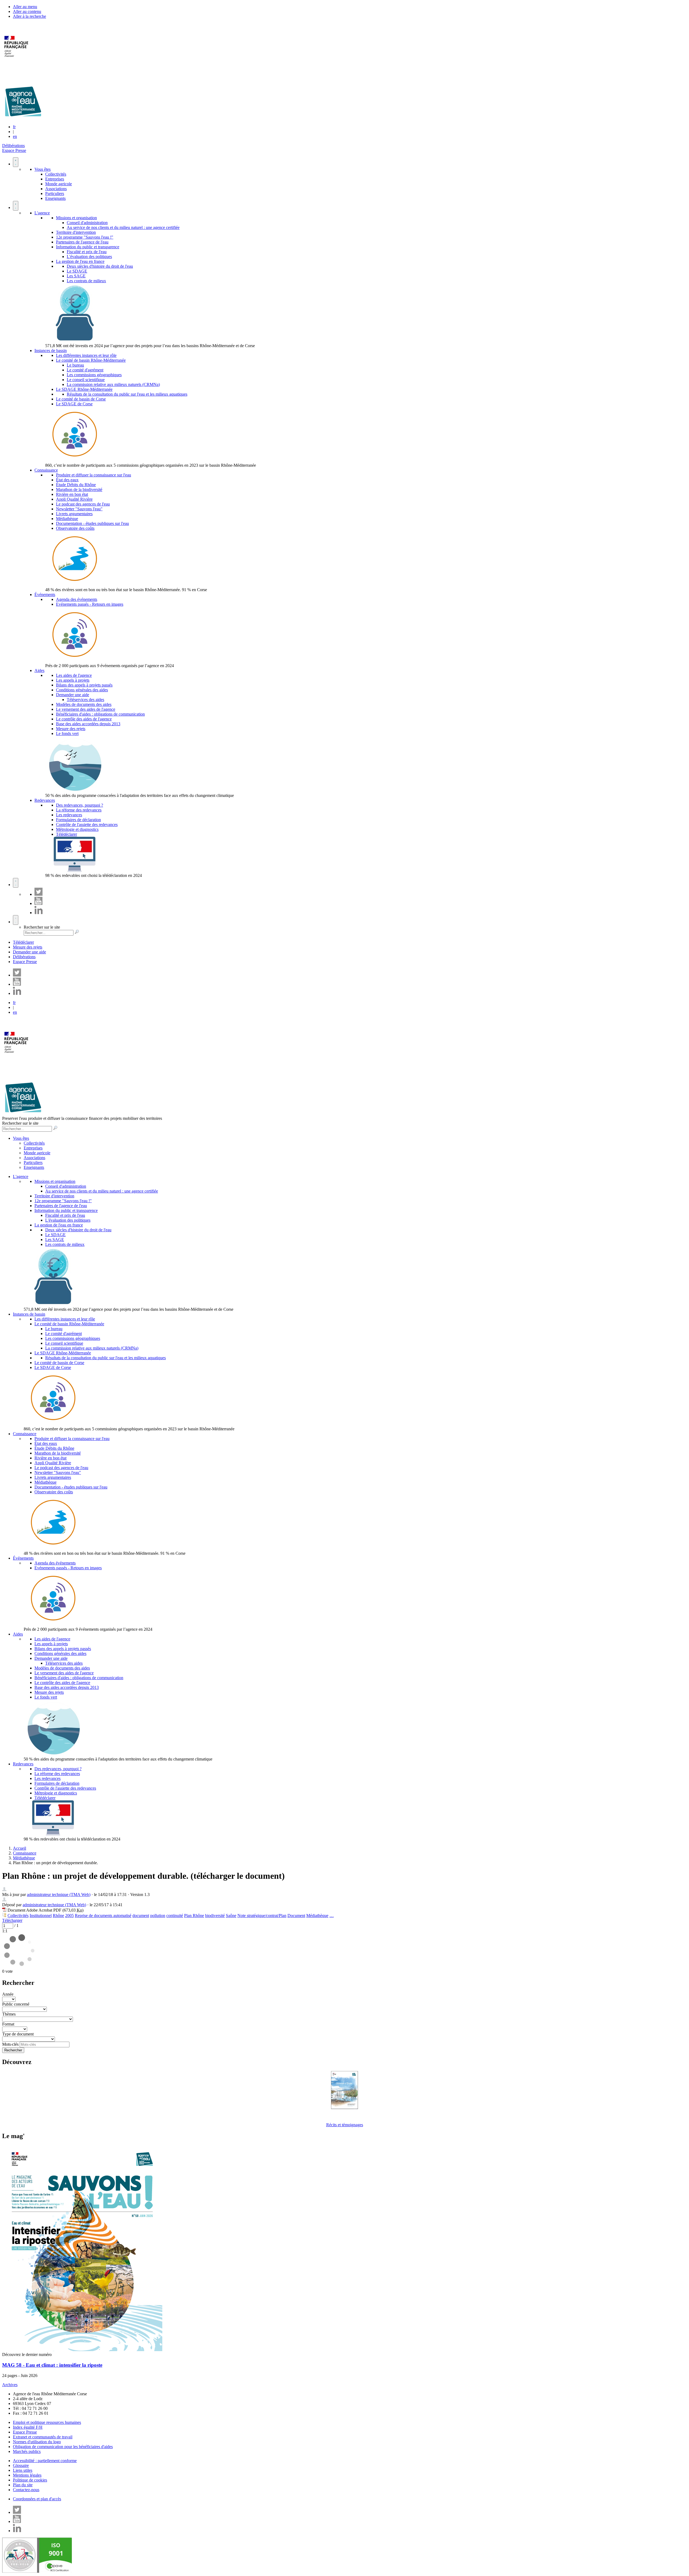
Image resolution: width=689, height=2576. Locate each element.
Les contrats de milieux (86, 281)
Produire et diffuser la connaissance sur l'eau (94, 475)
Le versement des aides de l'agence (86, 709)
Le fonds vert (67, 733)
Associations (56, 189)
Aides (39, 670)
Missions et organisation (76, 218)
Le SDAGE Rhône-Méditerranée (84, 389)
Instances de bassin (51, 351)
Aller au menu (25, 7)
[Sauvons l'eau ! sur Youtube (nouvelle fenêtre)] (38, 903)
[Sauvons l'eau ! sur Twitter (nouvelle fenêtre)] (38, 894)
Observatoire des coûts (75, 528)
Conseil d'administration (87, 223)
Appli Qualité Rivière (74, 499)
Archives (10, 2385)
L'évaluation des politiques (89, 257)
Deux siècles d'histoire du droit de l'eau (100, 266)
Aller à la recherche (29, 16)
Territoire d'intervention (76, 232)
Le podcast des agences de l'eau (83, 504)
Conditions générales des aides (82, 690)
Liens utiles (23, 2470)
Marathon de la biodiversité (79, 489)
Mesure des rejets (71, 729)
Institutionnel (41, 1916)
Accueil (20, 1848)
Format (8, 2024)
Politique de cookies (30, 2480)
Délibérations (13, 146)
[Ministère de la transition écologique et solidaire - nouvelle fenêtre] (17, 60)
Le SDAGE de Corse (74, 404)
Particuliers (55, 194)
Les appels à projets (73, 680)
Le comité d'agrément (85, 370)
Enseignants (55, 198)
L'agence (42, 213)
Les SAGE (76, 276)
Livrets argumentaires (74, 514)
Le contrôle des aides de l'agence (84, 719)
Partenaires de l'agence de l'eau (82, 242)
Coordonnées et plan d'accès (37, 2499)
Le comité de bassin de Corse (81, 399)
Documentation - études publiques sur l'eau (92, 523)
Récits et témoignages (345, 2125)
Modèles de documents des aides (84, 704)
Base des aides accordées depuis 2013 (88, 724)
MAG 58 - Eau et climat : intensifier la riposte (52, 2365)
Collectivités (56, 174)
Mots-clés (10, 2044)
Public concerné (16, 2004)
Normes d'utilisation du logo (37, 2442)
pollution (158, 1916)
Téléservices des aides (85, 700)
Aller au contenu (27, 11)
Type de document (18, 2034)
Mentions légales (27, 2475)
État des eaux (67, 480)
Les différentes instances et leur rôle (86, 355)
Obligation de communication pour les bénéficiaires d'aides (63, 2447)
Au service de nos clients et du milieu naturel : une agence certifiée (123, 227)
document (141, 1916)
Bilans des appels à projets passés (84, 685)
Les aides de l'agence (74, 675)
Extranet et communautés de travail (43, 2437)
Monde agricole (59, 184)
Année (8, 1994)
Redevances (45, 800)
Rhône (58, 1916)
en (15, 136)
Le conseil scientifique (86, 380)
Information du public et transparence (88, 247)
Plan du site (23, 2485)
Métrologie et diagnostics (77, 829)
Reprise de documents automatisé (103, 1916)
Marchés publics (27, 2451)
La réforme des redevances (79, 810)
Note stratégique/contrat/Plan (262, 1916)
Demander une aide (73, 695)
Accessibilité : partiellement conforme (45, 2461)
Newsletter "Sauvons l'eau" (79, 509)
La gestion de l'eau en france (80, 261)
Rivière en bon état (72, 494)
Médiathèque (67, 519)
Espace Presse (14, 150)
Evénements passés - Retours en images (90, 604)
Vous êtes (43, 169)
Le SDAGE (77, 271)
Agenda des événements (77, 599)
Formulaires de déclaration (78, 820)
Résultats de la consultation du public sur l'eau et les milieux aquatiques (127, 394)
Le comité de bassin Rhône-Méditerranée (91, 360)
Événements (45, 595)
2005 (69, 1916)
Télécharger (12, 1920)
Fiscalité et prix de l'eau (87, 252)
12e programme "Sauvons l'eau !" (85, 237)
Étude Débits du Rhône (76, 485)
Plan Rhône (194, 1916)
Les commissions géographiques (94, 375)
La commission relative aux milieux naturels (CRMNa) (113, 384)
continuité (175, 1916)
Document (296, 1916)
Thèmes (9, 2014)
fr (14, 127)
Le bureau (75, 365)
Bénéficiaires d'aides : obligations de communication (100, 714)
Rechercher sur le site (42, 927)
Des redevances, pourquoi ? (80, 805)
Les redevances (69, 815)
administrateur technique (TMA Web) (59, 1894)
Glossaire (21, 2465)
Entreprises (55, 179)
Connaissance (46, 470)
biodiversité (215, 1916)
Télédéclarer (66, 834)
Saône (231, 1916)
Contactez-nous (26, 2490)
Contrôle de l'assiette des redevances (87, 825)
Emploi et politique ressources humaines (47, 2422)
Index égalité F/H (28, 2427)
